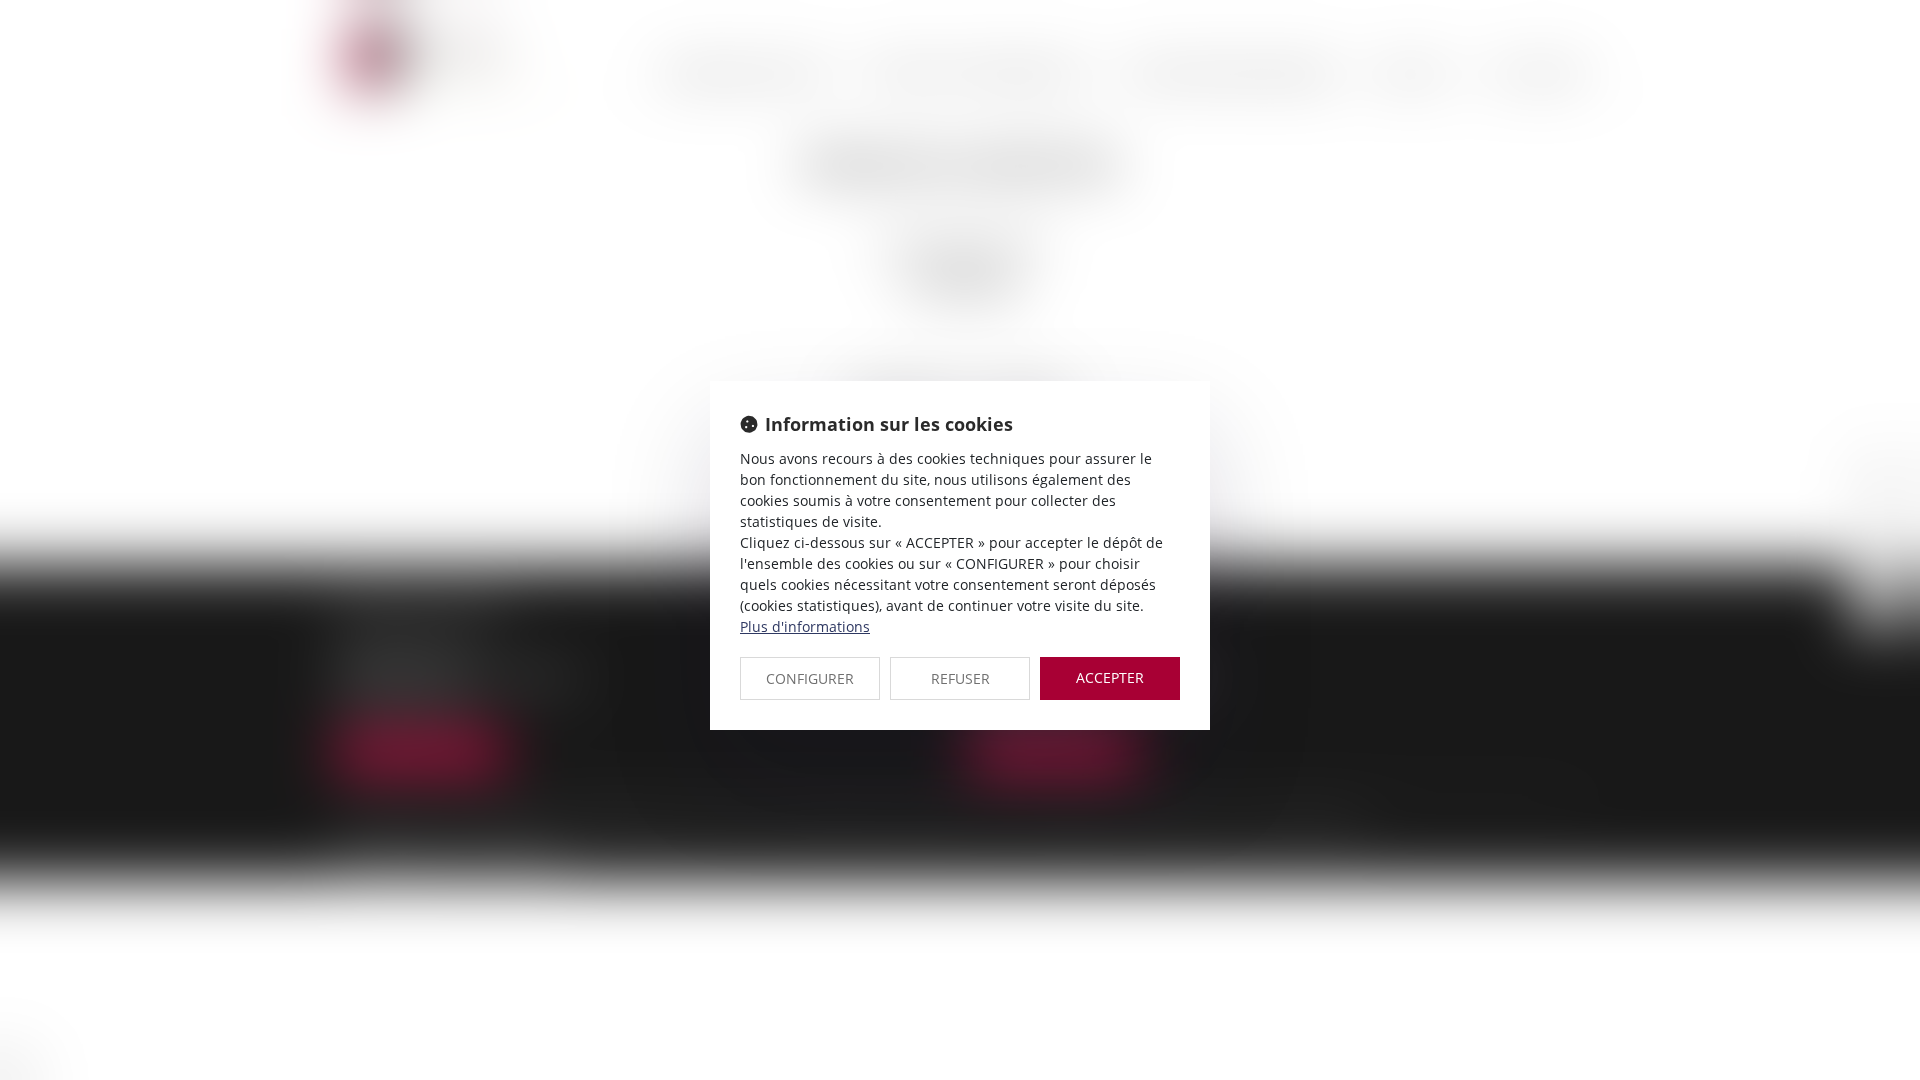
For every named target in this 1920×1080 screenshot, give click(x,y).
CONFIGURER (810, 678)
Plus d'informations (805, 626)
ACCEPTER (1110, 677)
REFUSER (960, 678)
